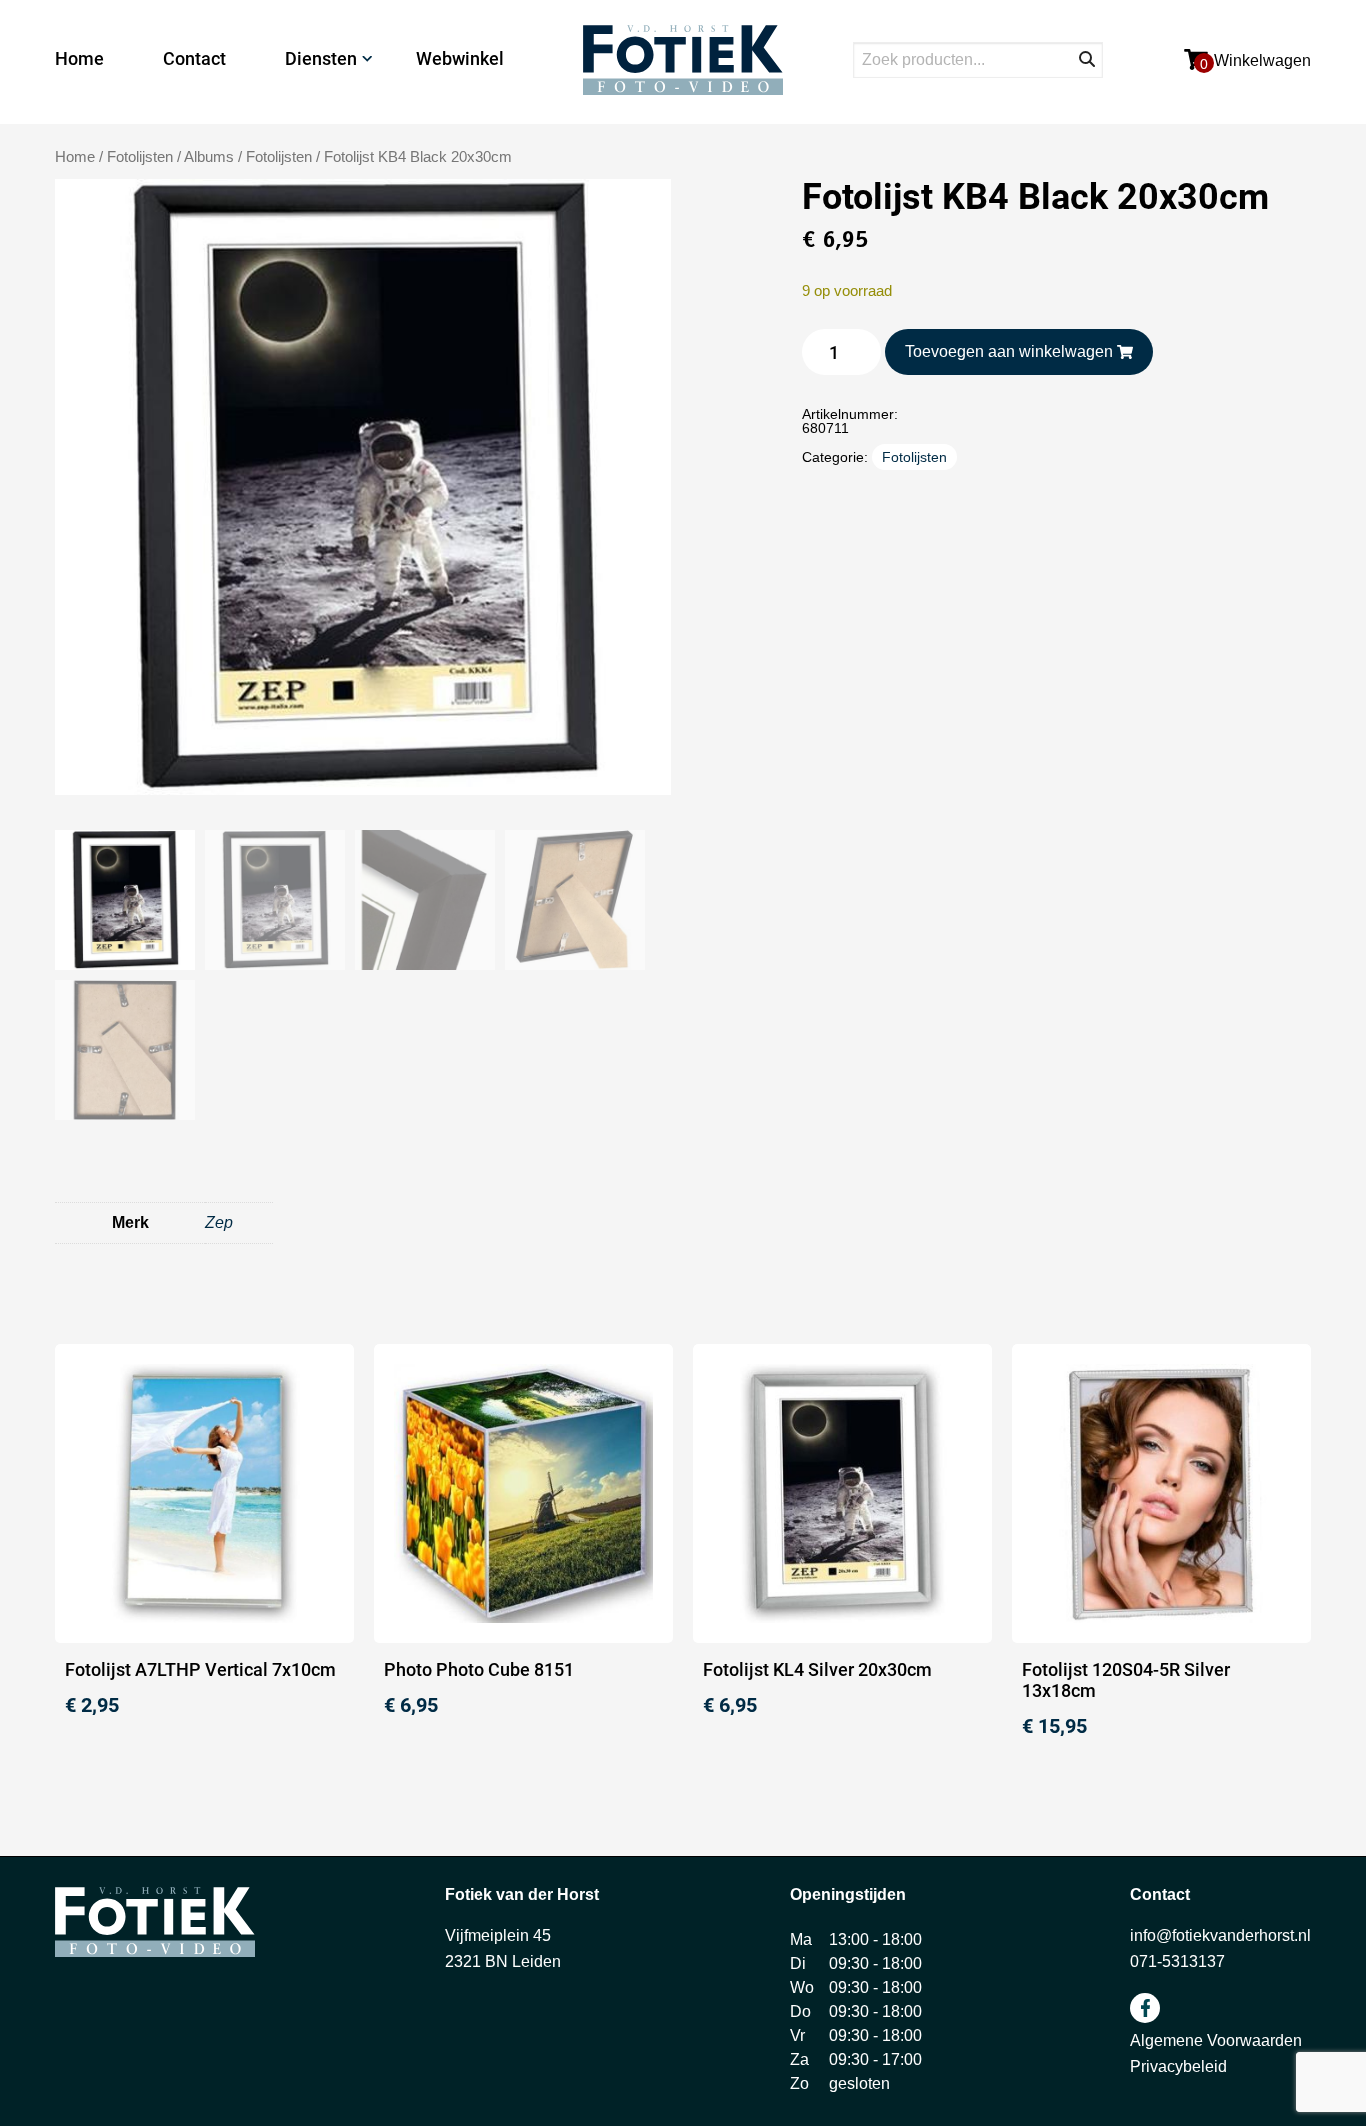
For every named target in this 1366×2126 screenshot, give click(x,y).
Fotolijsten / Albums (170, 157)
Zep (219, 1222)
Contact (194, 58)
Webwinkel (460, 58)
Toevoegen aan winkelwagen (1009, 351)
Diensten (321, 58)
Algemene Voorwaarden (1216, 2040)
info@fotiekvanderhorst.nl (1220, 1935)
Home (79, 58)
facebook (1145, 2008)
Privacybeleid (1178, 2066)
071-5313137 (1177, 1961)
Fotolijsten (279, 157)
